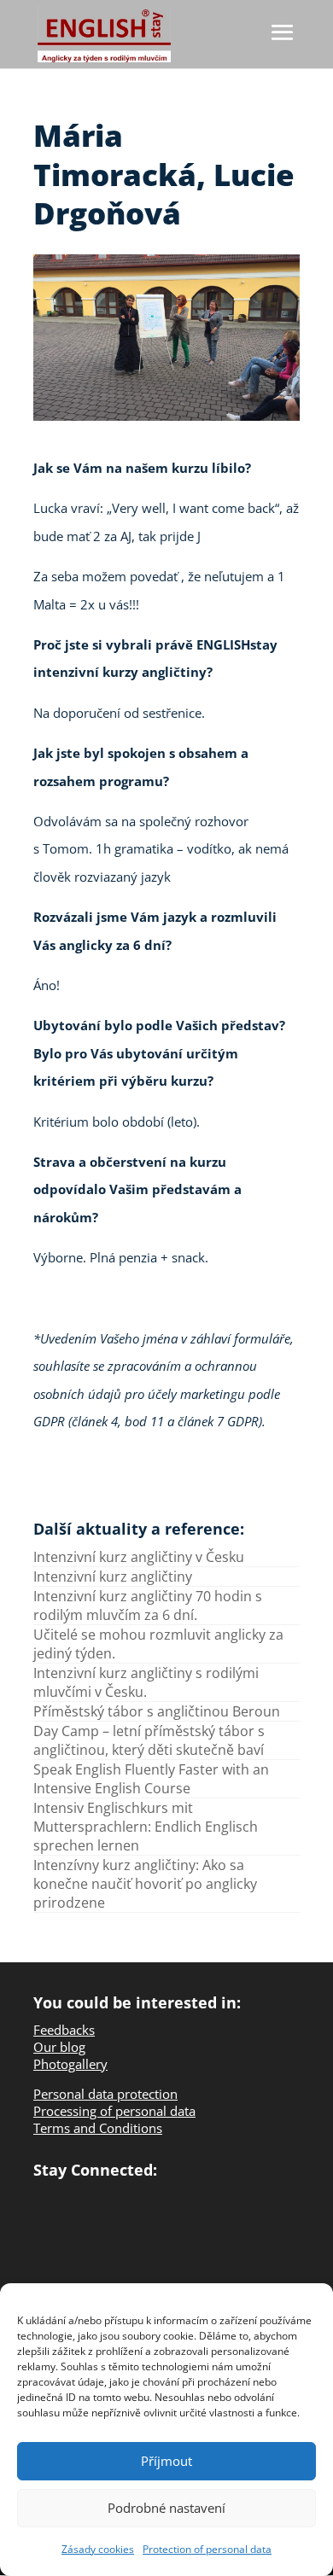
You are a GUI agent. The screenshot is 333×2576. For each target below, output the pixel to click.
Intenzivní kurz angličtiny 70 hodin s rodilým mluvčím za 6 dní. (148, 1606)
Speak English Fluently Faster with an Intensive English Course (151, 1779)
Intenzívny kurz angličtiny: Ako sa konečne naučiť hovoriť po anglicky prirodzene (145, 1884)
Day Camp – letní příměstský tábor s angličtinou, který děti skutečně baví (149, 1740)
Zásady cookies (98, 2549)
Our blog (59, 2047)
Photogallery (70, 2064)
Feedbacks (64, 2030)
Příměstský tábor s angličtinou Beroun (157, 1711)
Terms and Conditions (98, 2128)
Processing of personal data (114, 2111)
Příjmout (166, 2461)
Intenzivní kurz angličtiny (113, 1576)
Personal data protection (105, 2094)
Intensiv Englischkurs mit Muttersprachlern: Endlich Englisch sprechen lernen (146, 1827)
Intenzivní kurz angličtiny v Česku (139, 1557)
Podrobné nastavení (166, 2508)
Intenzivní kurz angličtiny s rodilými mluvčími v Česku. (146, 1682)
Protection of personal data (207, 2549)
